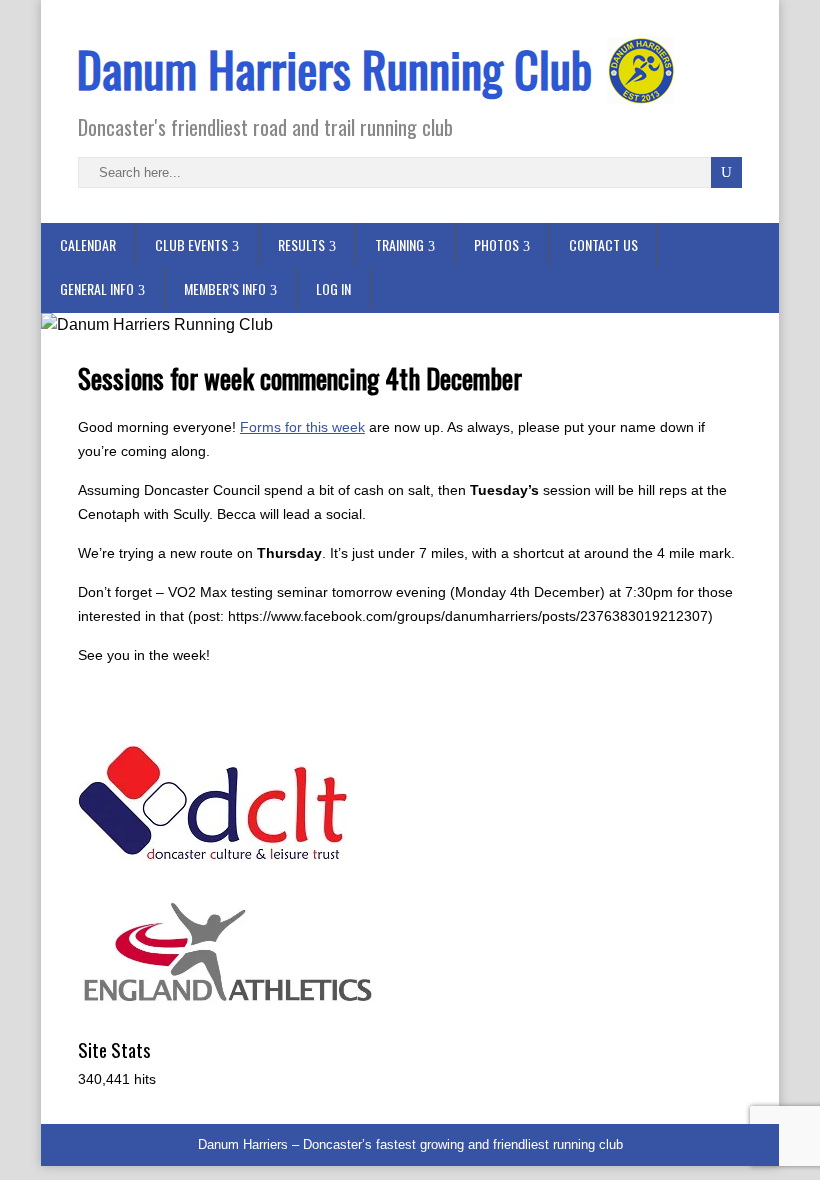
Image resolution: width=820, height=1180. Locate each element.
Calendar (88, 244)
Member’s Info (225, 288)
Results (301, 244)
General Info (97, 288)
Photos (496, 244)
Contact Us (603, 244)
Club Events (191, 244)
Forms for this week (302, 427)
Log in (333, 288)
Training (399, 244)
